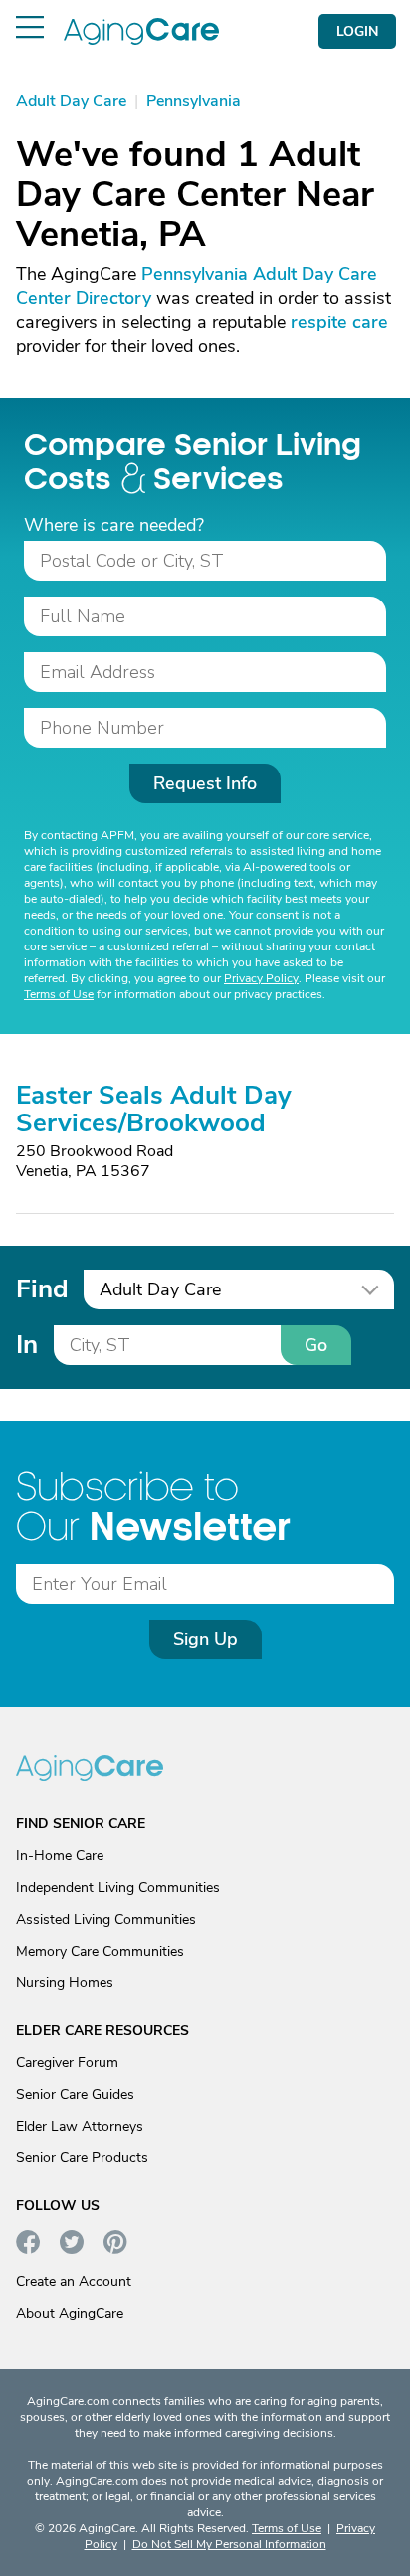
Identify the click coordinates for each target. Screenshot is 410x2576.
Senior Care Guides (75, 2094)
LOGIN (357, 31)
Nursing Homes (65, 1983)
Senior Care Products (82, 2158)
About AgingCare (70, 2313)
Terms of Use (59, 994)
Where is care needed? (114, 525)
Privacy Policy (261, 978)
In (27, 1345)
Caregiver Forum (67, 2062)
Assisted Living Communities (106, 1919)
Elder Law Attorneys (80, 2126)
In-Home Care (60, 1856)
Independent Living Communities (118, 1888)
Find (42, 1289)
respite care (339, 322)
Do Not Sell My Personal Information (229, 2544)
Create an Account (74, 2281)
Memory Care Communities (100, 1951)
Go (316, 1345)
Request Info (205, 783)
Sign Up (205, 1639)
